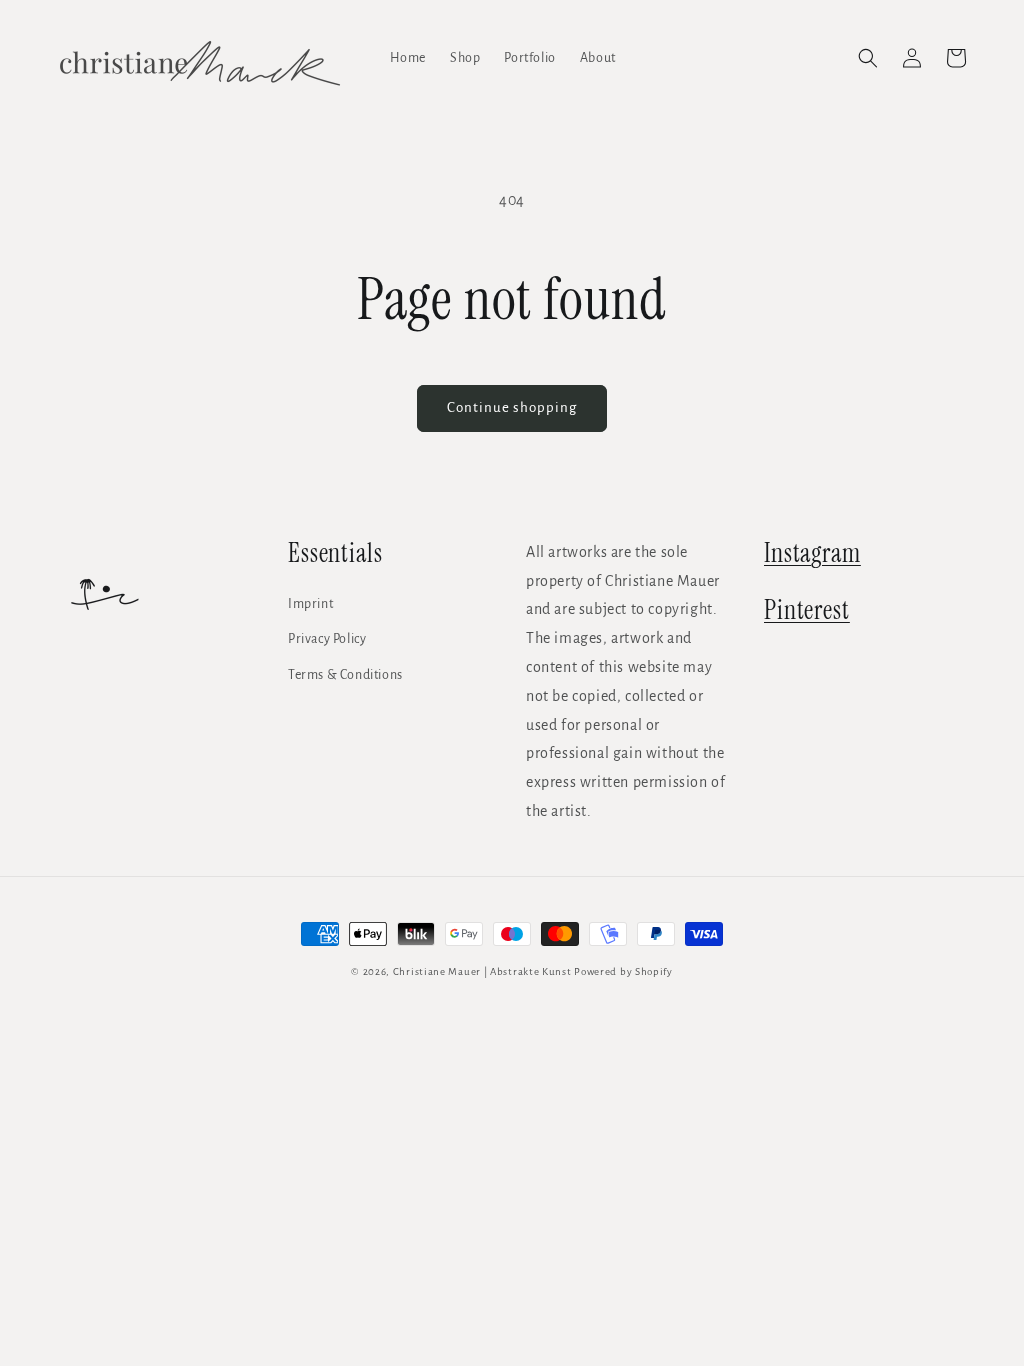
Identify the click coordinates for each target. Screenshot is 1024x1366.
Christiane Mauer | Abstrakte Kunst (482, 971)
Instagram (812, 553)
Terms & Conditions (345, 675)
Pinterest (807, 610)
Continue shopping (512, 407)
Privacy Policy (327, 639)
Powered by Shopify (623, 971)
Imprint (310, 604)
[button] (868, 58)
